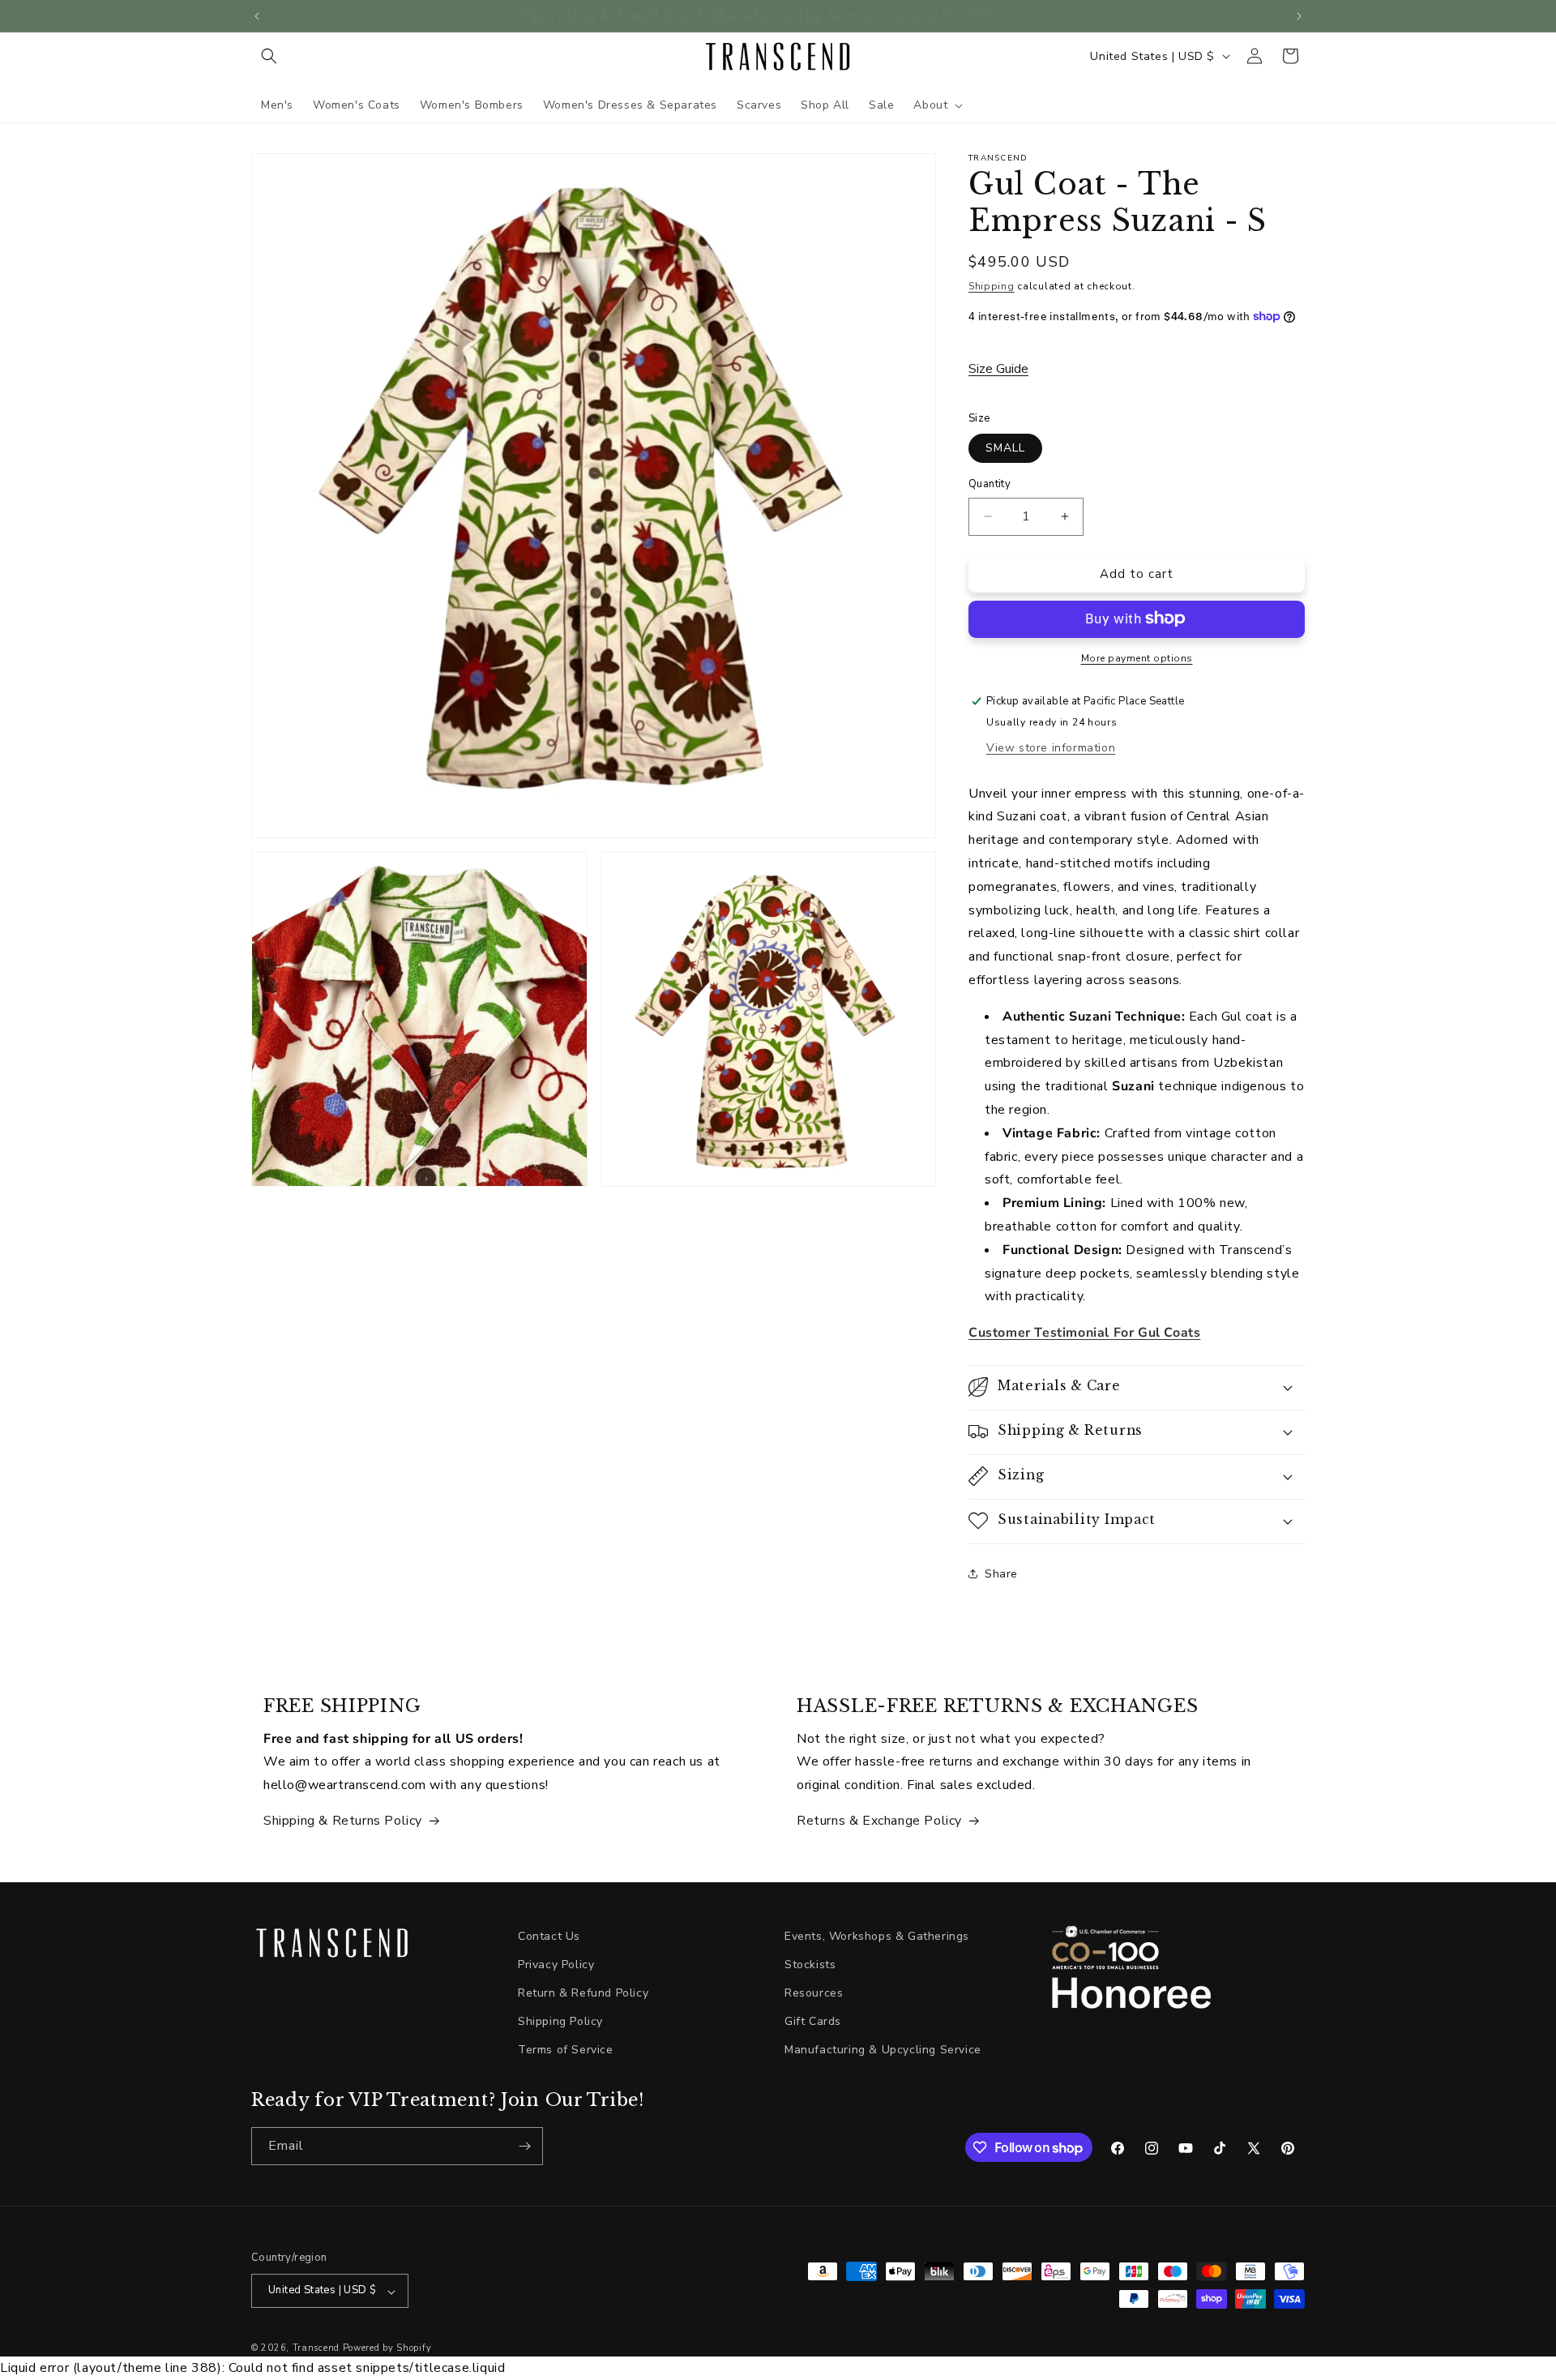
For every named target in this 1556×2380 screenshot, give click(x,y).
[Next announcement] (1299, 16)
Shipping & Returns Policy (343, 1821)
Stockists (810, 1965)
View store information (1051, 747)
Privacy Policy (556, 1965)
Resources (814, 1993)
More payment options (1137, 657)
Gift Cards (813, 2022)
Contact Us (549, 1936)
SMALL (1005, 448)
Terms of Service (566, 2050)
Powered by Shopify (387, 2349)
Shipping (992, 286)
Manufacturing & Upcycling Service (883, 2050)
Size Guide (998, 368)
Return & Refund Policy (583, 1993)
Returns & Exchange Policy (879, 1821)
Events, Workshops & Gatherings (877, 1936)
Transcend (316, 2349)
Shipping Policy (560, 2022)
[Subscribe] (524, 2146)
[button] (269, 56)
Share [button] (1001, 1574)
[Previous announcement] (257, 16)
